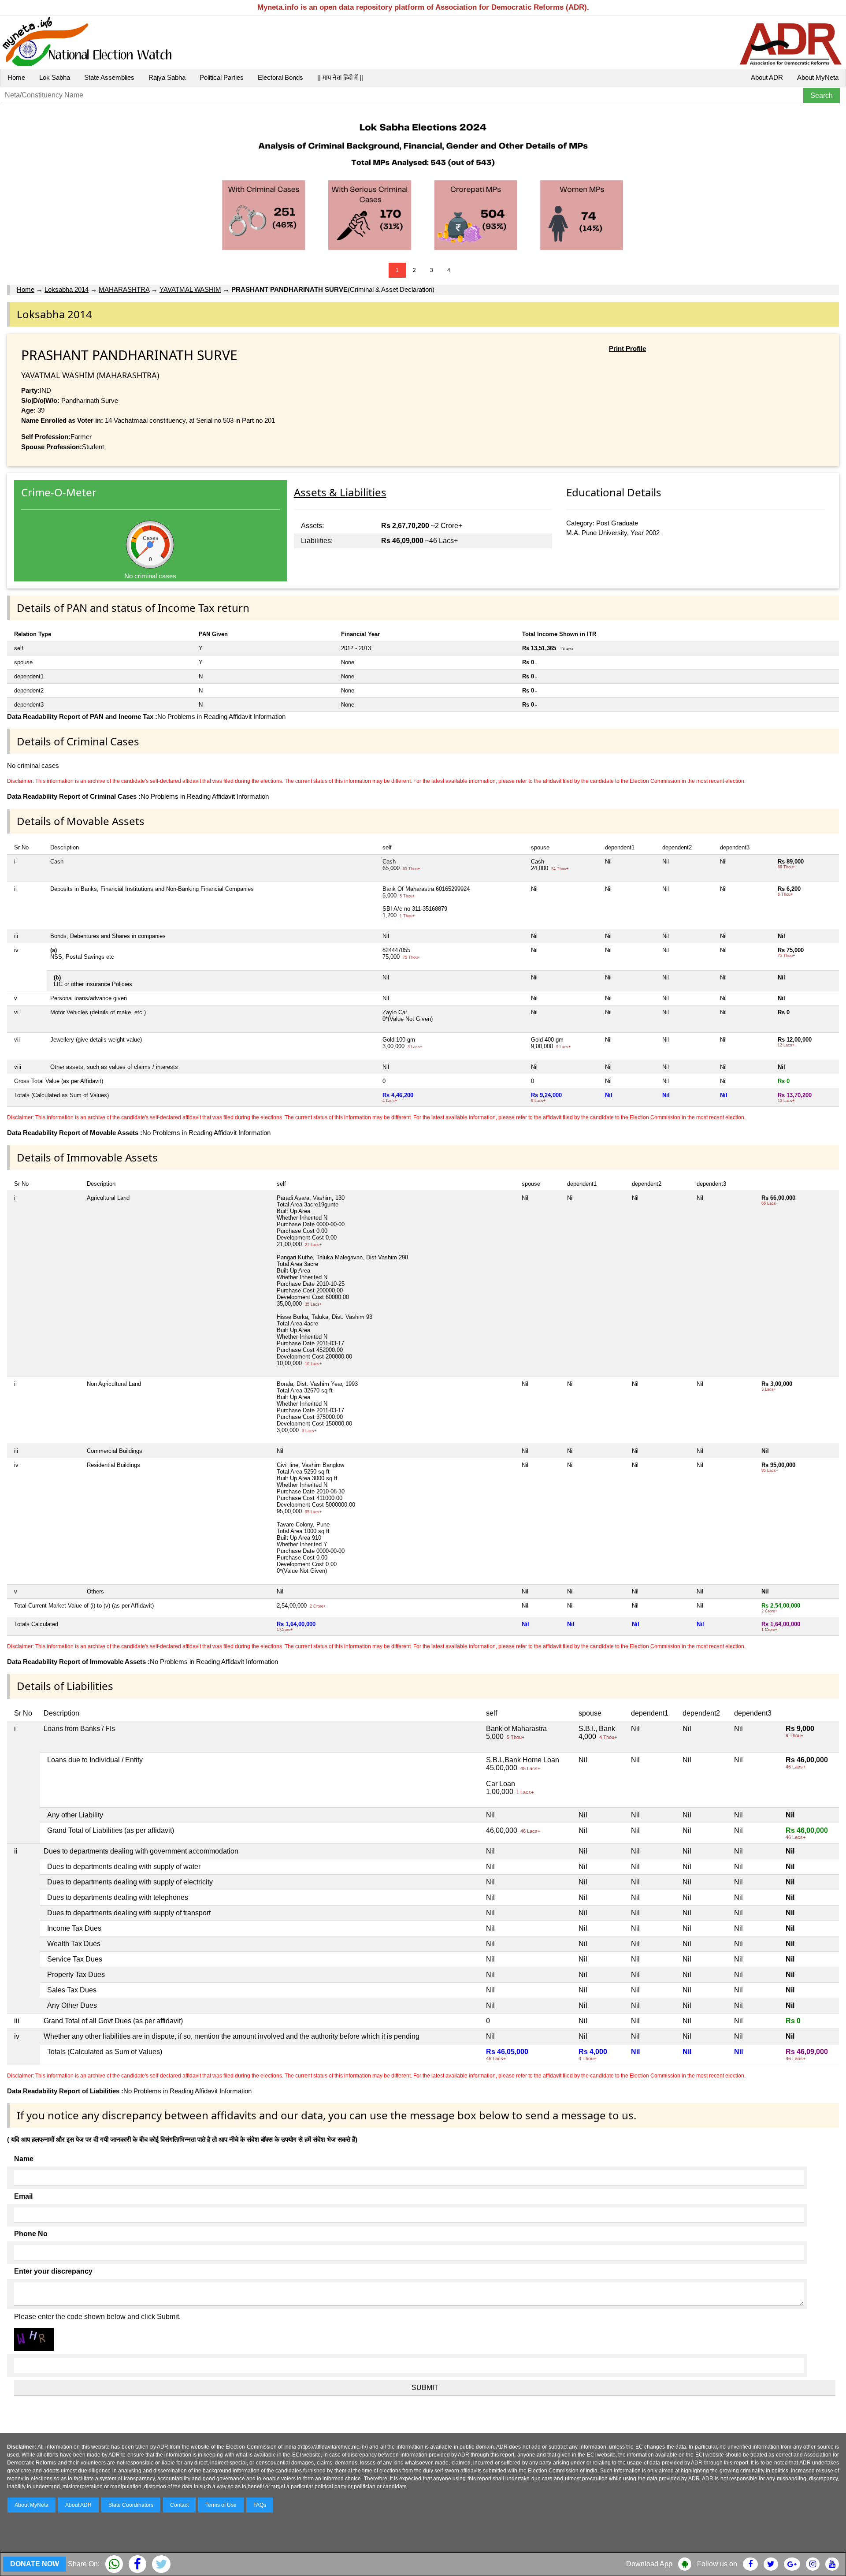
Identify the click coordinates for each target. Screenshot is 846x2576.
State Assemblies (109, 77)
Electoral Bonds (280, 77)
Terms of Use (221, 2505)
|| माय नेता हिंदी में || (340, 77)
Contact (179, 2505)
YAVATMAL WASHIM (190, 289)
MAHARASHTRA (124, 289)
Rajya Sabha (167, 77)
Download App (649, 2564)
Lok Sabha (55, 77)
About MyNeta (818, 77)
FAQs (260, 2505)
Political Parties (222, 77)
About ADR (767, 77)
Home (16, 77)
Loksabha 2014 (67, 289)
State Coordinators (131, 2505)
